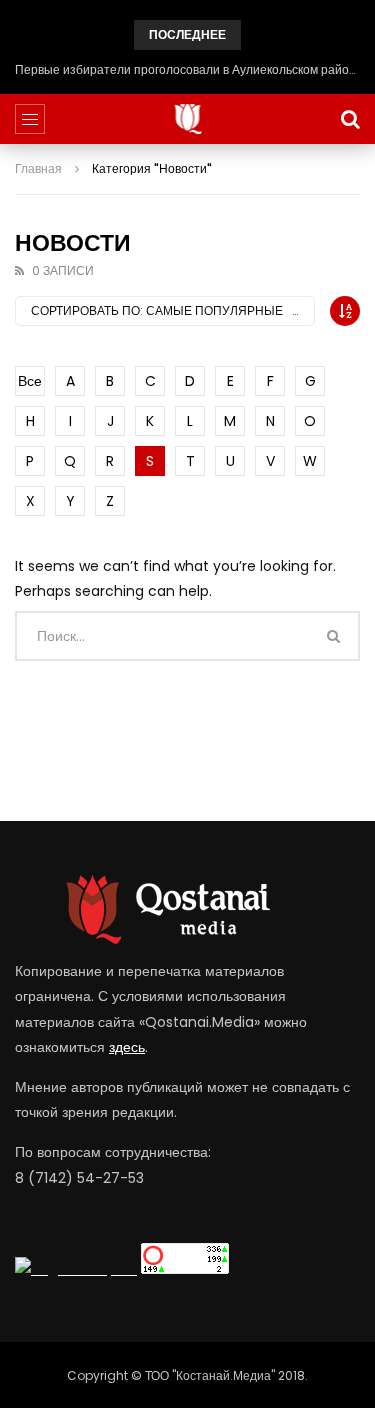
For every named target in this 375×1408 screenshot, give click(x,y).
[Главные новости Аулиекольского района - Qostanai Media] (187, 119)
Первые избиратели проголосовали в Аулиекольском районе (187, 69)
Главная (38, 168)
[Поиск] (350, 119)
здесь (127, 1047)
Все (30, 381)
